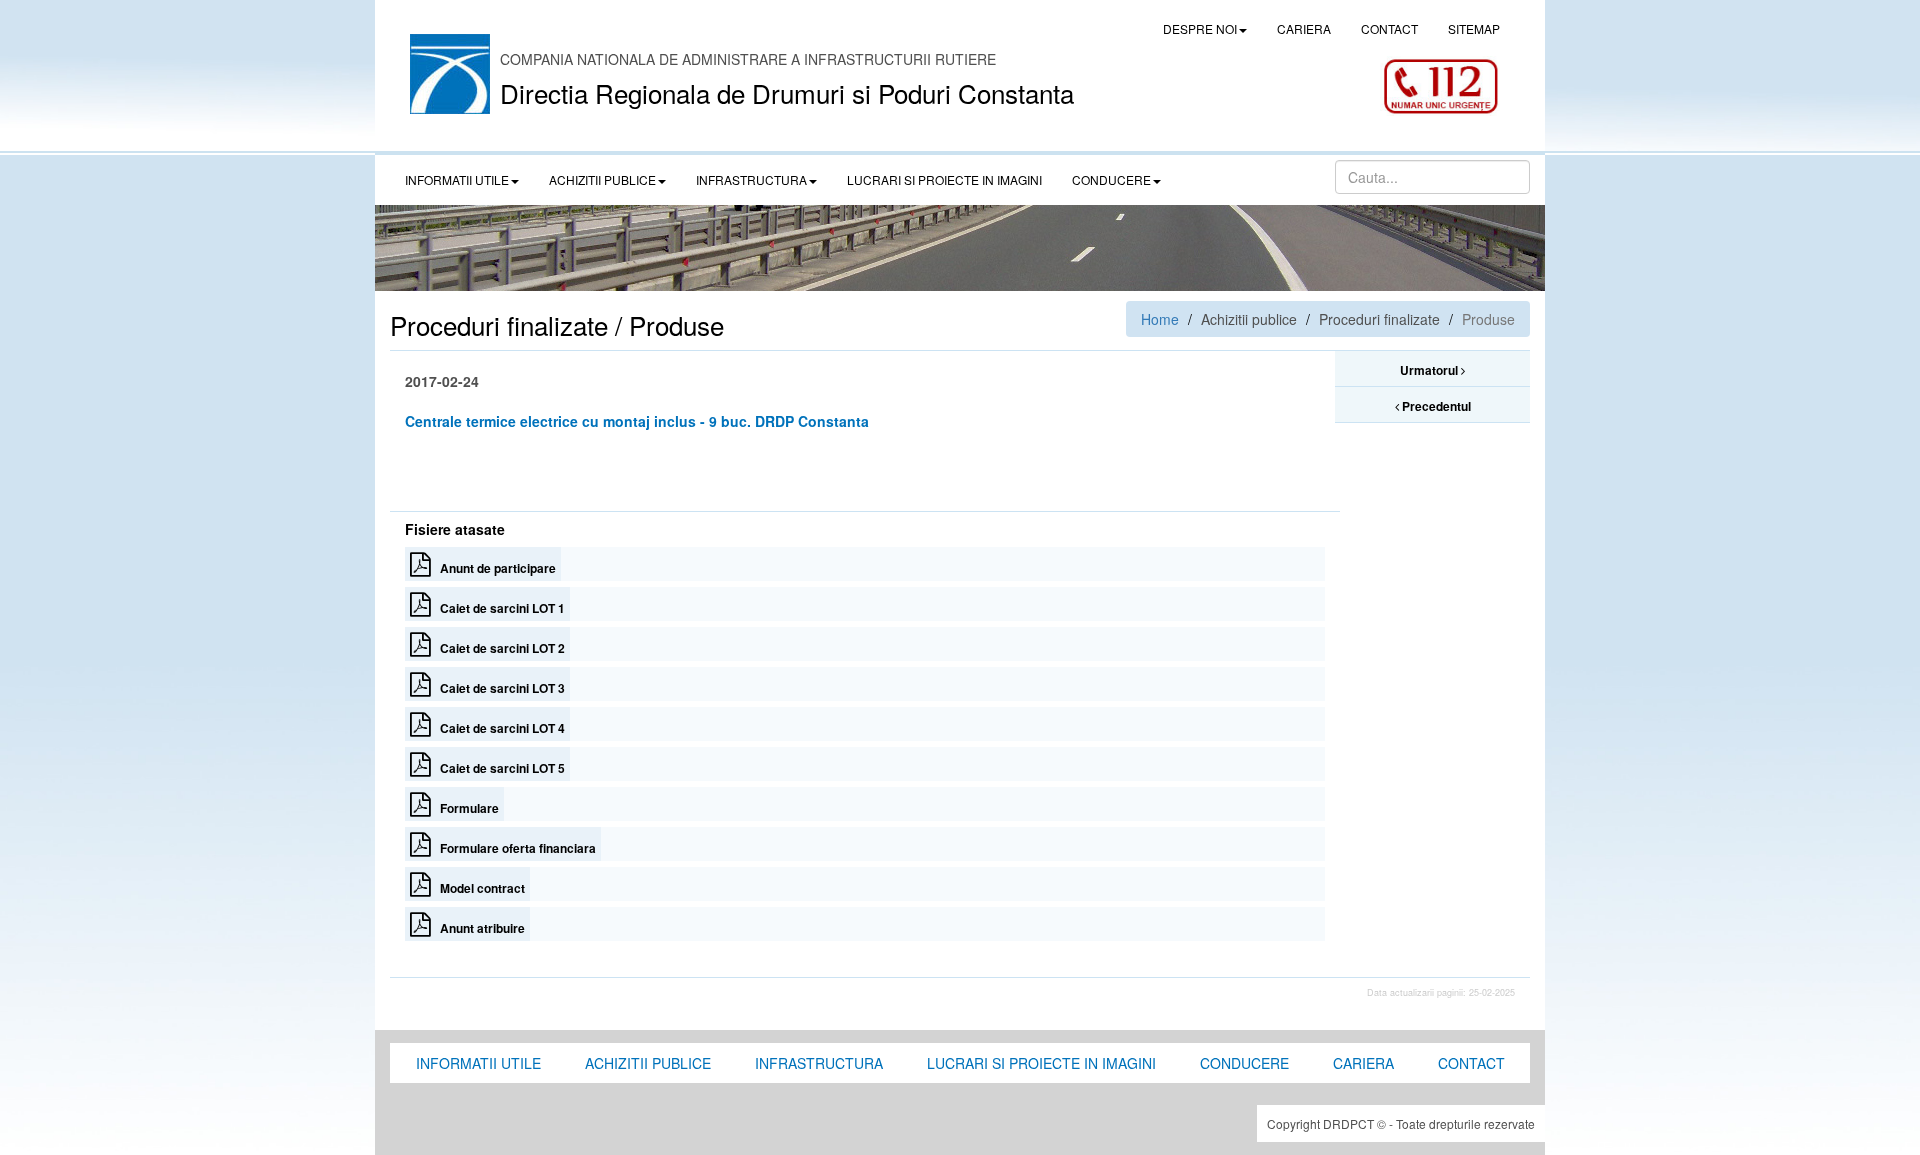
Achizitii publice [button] (602, 179)
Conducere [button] (1111, 179)
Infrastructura (819, 1063)
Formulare (465, 808)
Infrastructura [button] (751, 179)
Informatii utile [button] (457, 179)
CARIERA (1304, 28)
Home (1160, 319)
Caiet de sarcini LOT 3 (498, 688)
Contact (1471, 1063)
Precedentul (1435, 406)
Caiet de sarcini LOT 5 (498, 768)
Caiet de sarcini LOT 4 (498, 728)
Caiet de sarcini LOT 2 (498, 648)
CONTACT (1389, 28)
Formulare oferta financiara (513, 848)
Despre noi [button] (1200, 28)
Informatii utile (478, 1063)
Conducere (1244, 1063)
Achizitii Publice (648, 1063)
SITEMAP (1474, 28)
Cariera (1363, 1063)
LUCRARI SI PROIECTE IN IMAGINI (944, 179)
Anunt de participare (493, 568)
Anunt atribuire (478, 928)
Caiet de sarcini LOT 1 (498, 608)
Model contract (478, 888)
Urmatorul (1430, 370)
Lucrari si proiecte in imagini (1041, 1063)
